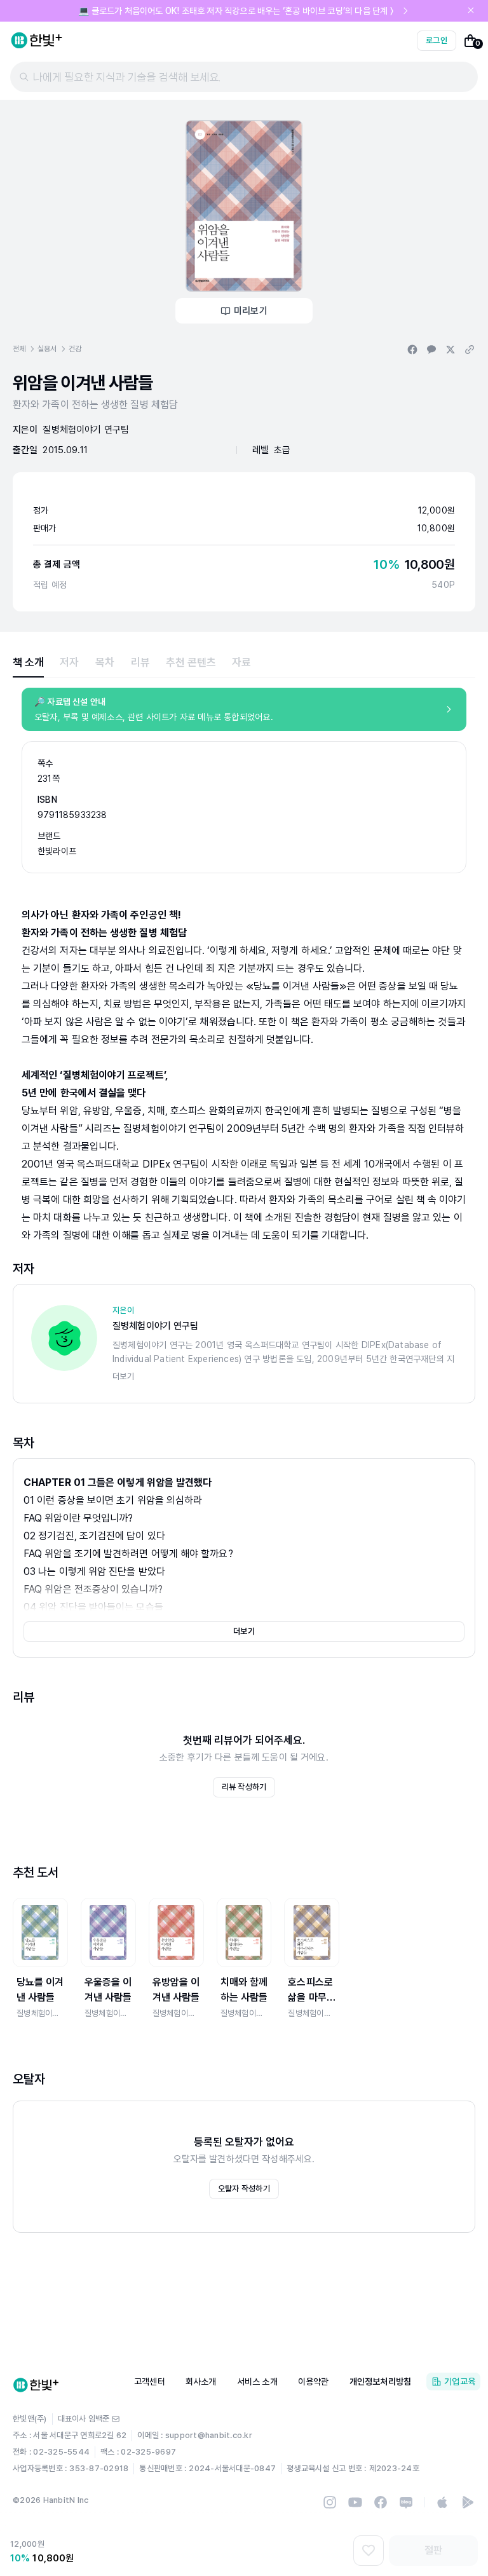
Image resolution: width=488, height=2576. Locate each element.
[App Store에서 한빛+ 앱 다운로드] (442, 2502)
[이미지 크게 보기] (244, 206)
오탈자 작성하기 (244, 2189)
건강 (75, 349)
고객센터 (150, 2382)
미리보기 (251, 311)
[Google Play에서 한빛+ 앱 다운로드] (468, 2502)
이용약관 (314, 2382)
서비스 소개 (257, 2382)
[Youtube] (355, 2502)
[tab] (28, 662)
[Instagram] (330, 2502)
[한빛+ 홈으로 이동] (37, 41)
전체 (19, 349)
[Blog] (406, 2502)
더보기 (244, 1631)
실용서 (47, 349)
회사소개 (201, 2382)
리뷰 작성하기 (244, 1787)
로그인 (437, 40)
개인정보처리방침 (381, 2382)
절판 (433, 2550)
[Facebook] (381, 2502)
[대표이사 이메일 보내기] (116, 2419)
